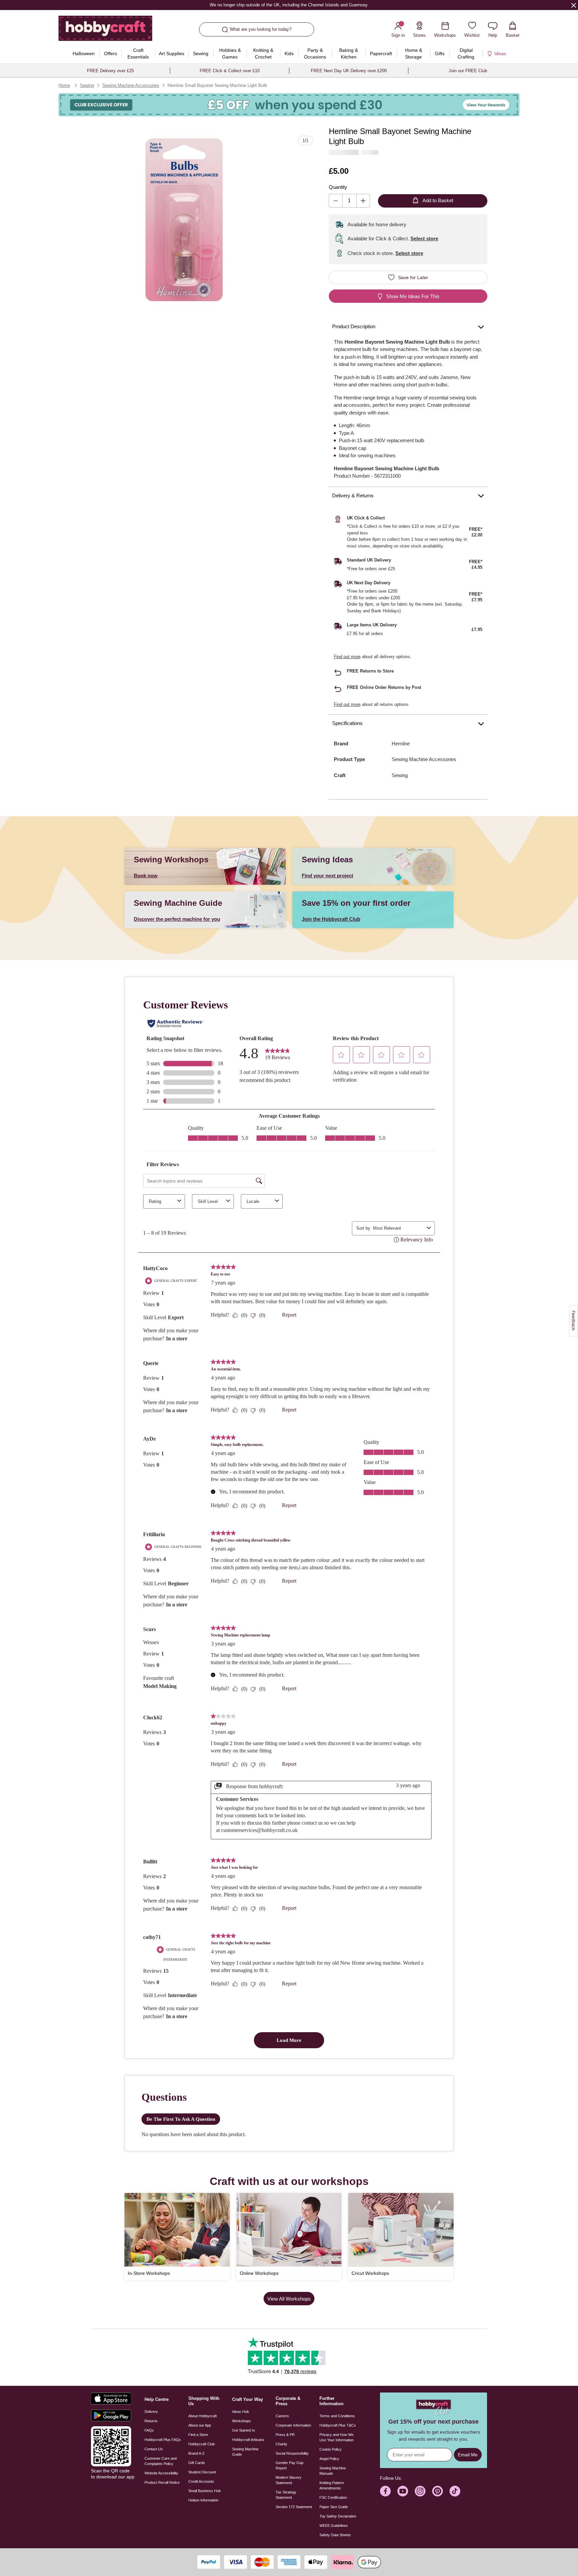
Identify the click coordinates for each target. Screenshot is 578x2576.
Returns (151, 2421)
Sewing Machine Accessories (131, 85)
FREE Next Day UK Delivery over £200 (349, 71)
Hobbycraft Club (202, 2444)
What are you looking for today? (261, 29)
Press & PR (285, 2435)
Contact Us (154, 2449)
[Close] (574, 5)
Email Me (468, 2455)
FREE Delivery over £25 (110, 71)
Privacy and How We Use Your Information (336, 2437)
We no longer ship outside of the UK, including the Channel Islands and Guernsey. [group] (289, 5)
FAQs (149, 2430)
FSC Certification (333, 2497)
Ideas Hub (240, 2412)
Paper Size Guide (334, 2507)
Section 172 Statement (294, 2507)
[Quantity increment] (363, 201)
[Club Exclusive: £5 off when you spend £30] (289, 105)
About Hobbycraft (203, 2416)
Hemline (401, 744)
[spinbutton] (349, 201)
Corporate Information (293, 2425)
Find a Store (198, 2435)
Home (64, 85)
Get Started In (244, 2430)
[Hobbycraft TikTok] (455, 2491)
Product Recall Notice (162, 2482)
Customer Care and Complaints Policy (161, 2461)
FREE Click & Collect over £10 (230, 71)
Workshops (242, 2421)
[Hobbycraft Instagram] (420, 2491)
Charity (281, 2444)
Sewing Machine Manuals (333, 2471)
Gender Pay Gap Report (290, 2465)
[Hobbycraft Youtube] (403, 2491)
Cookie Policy (330, 2449)
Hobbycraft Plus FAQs (163, 2440)
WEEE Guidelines (334, 2526)
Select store (424, 238)
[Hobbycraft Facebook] (385, 2491)
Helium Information (203, 2500)
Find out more (347, 657)
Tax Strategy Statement (286, 2495)
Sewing (87, 85)
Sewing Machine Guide (245, 2452)
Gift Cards (197, 2463)
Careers (282, 2416)
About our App (200, 2425)
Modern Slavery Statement (288, 2480)
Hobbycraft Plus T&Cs (338, 2425)
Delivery (151, 2412)
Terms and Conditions (337, 2416)
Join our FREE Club (468, 71)
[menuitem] (83, 53)
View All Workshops (289, 2299)
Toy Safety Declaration (338, 2516)
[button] (184, 220)
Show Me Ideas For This (413, 296)
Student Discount (202, 2472)
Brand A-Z (197, 2453)
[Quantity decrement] (336, 201)
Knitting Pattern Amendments (332, 2485)
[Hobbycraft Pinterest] (438, 2491)
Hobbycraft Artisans (248, 2440)
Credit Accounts (201, 2481)
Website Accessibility (161, 2473)
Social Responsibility (292, 2453)
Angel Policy (329, 2459)
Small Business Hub (205, 2491)
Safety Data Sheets (335, 2535)
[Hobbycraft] (105, 31)
